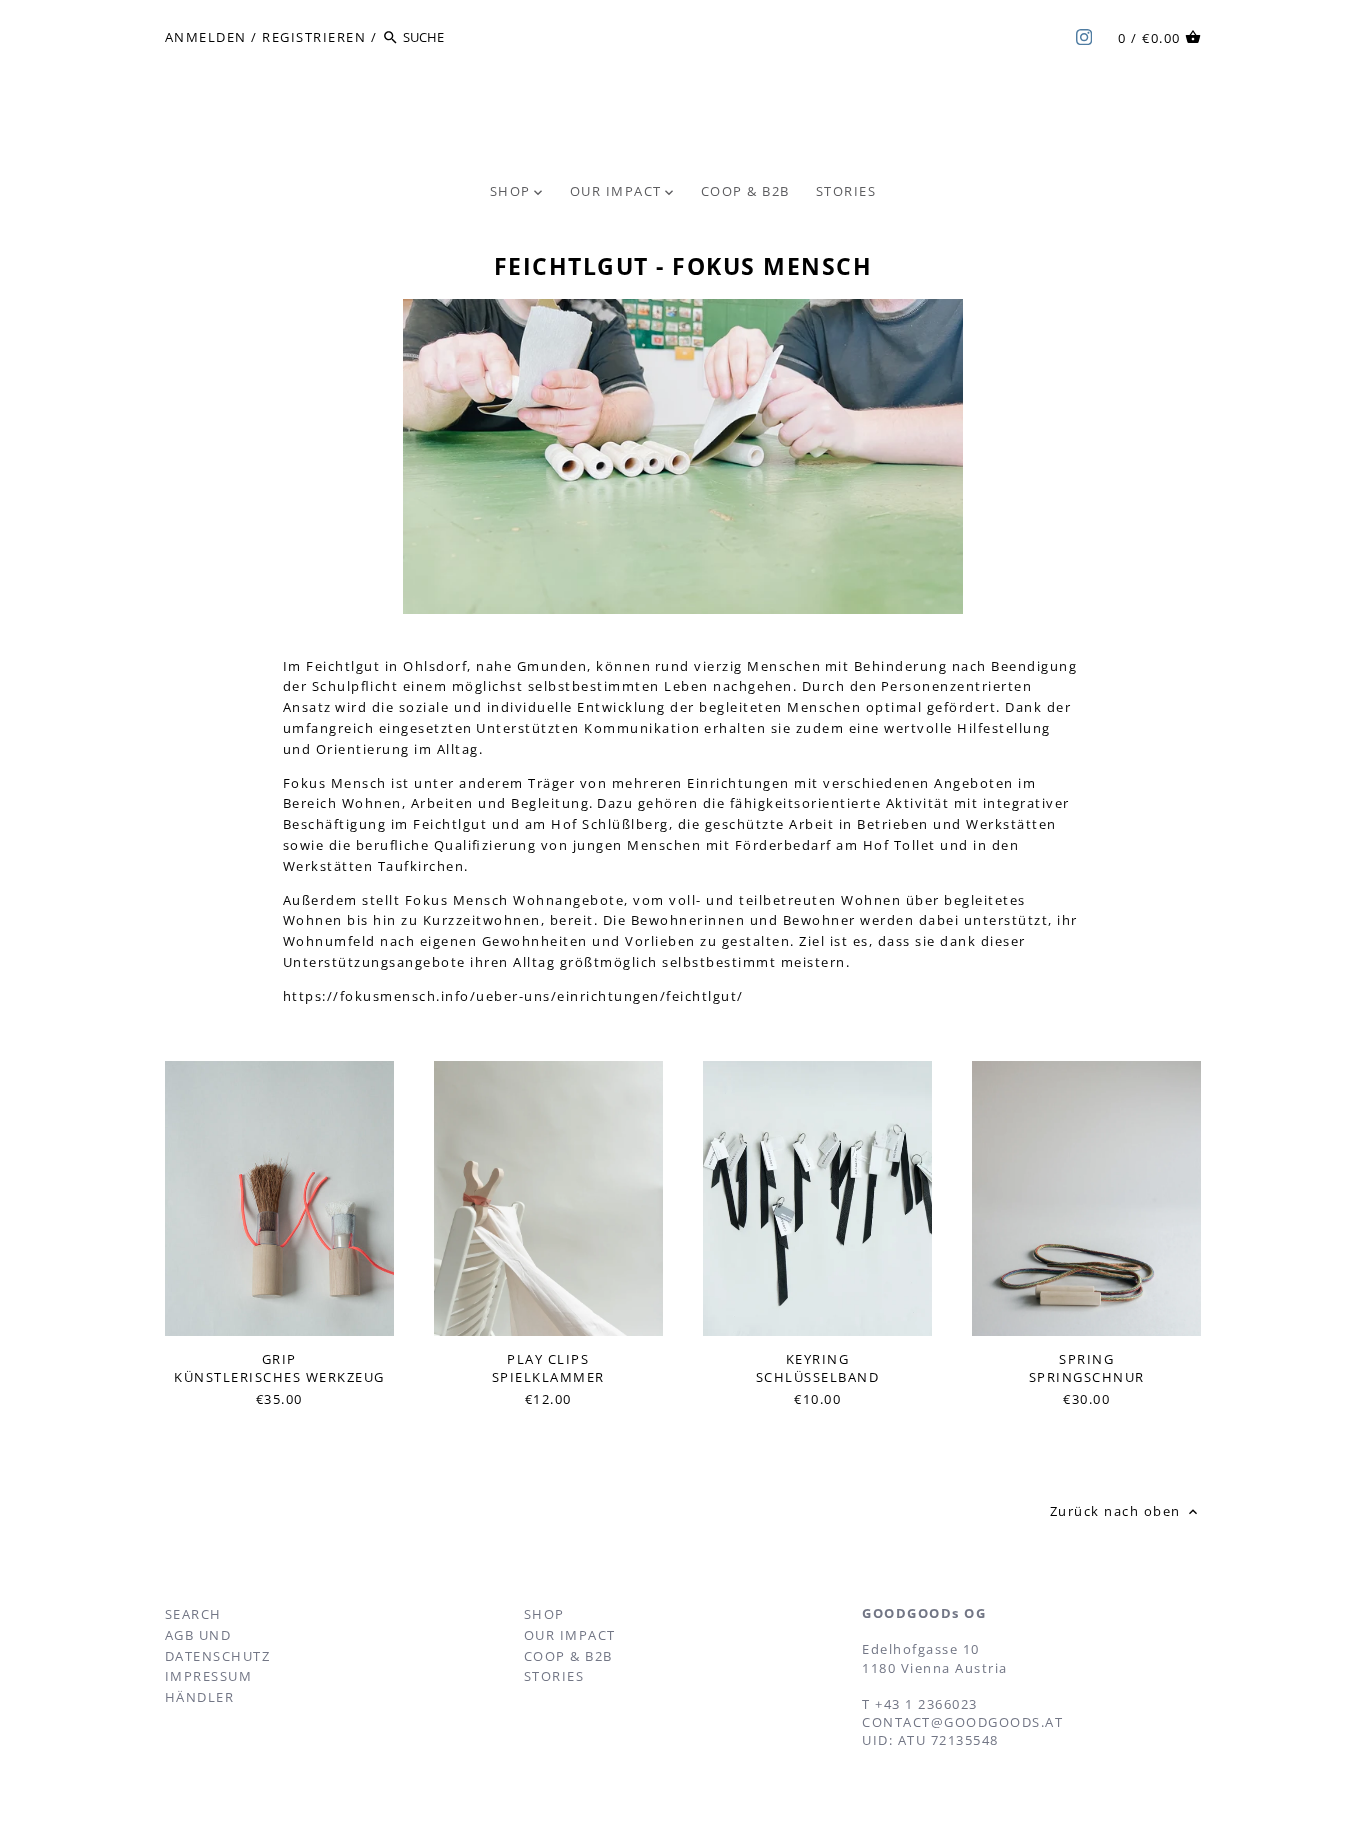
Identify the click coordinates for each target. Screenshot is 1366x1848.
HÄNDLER (200, 1697)
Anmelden (206, 37)
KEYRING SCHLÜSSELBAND (818, 1368)
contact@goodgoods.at (962, 1722)
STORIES (554, 1676)
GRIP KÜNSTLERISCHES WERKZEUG (279, 1368)
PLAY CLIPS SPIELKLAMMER (548, 1368)
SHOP (544, 1614)
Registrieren (314, 37)
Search (193, 1614)
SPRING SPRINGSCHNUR (1087, 1368)
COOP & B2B (568, 1656)
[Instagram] (1084, 36)
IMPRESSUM (209, 1676)
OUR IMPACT (570, 1635)
